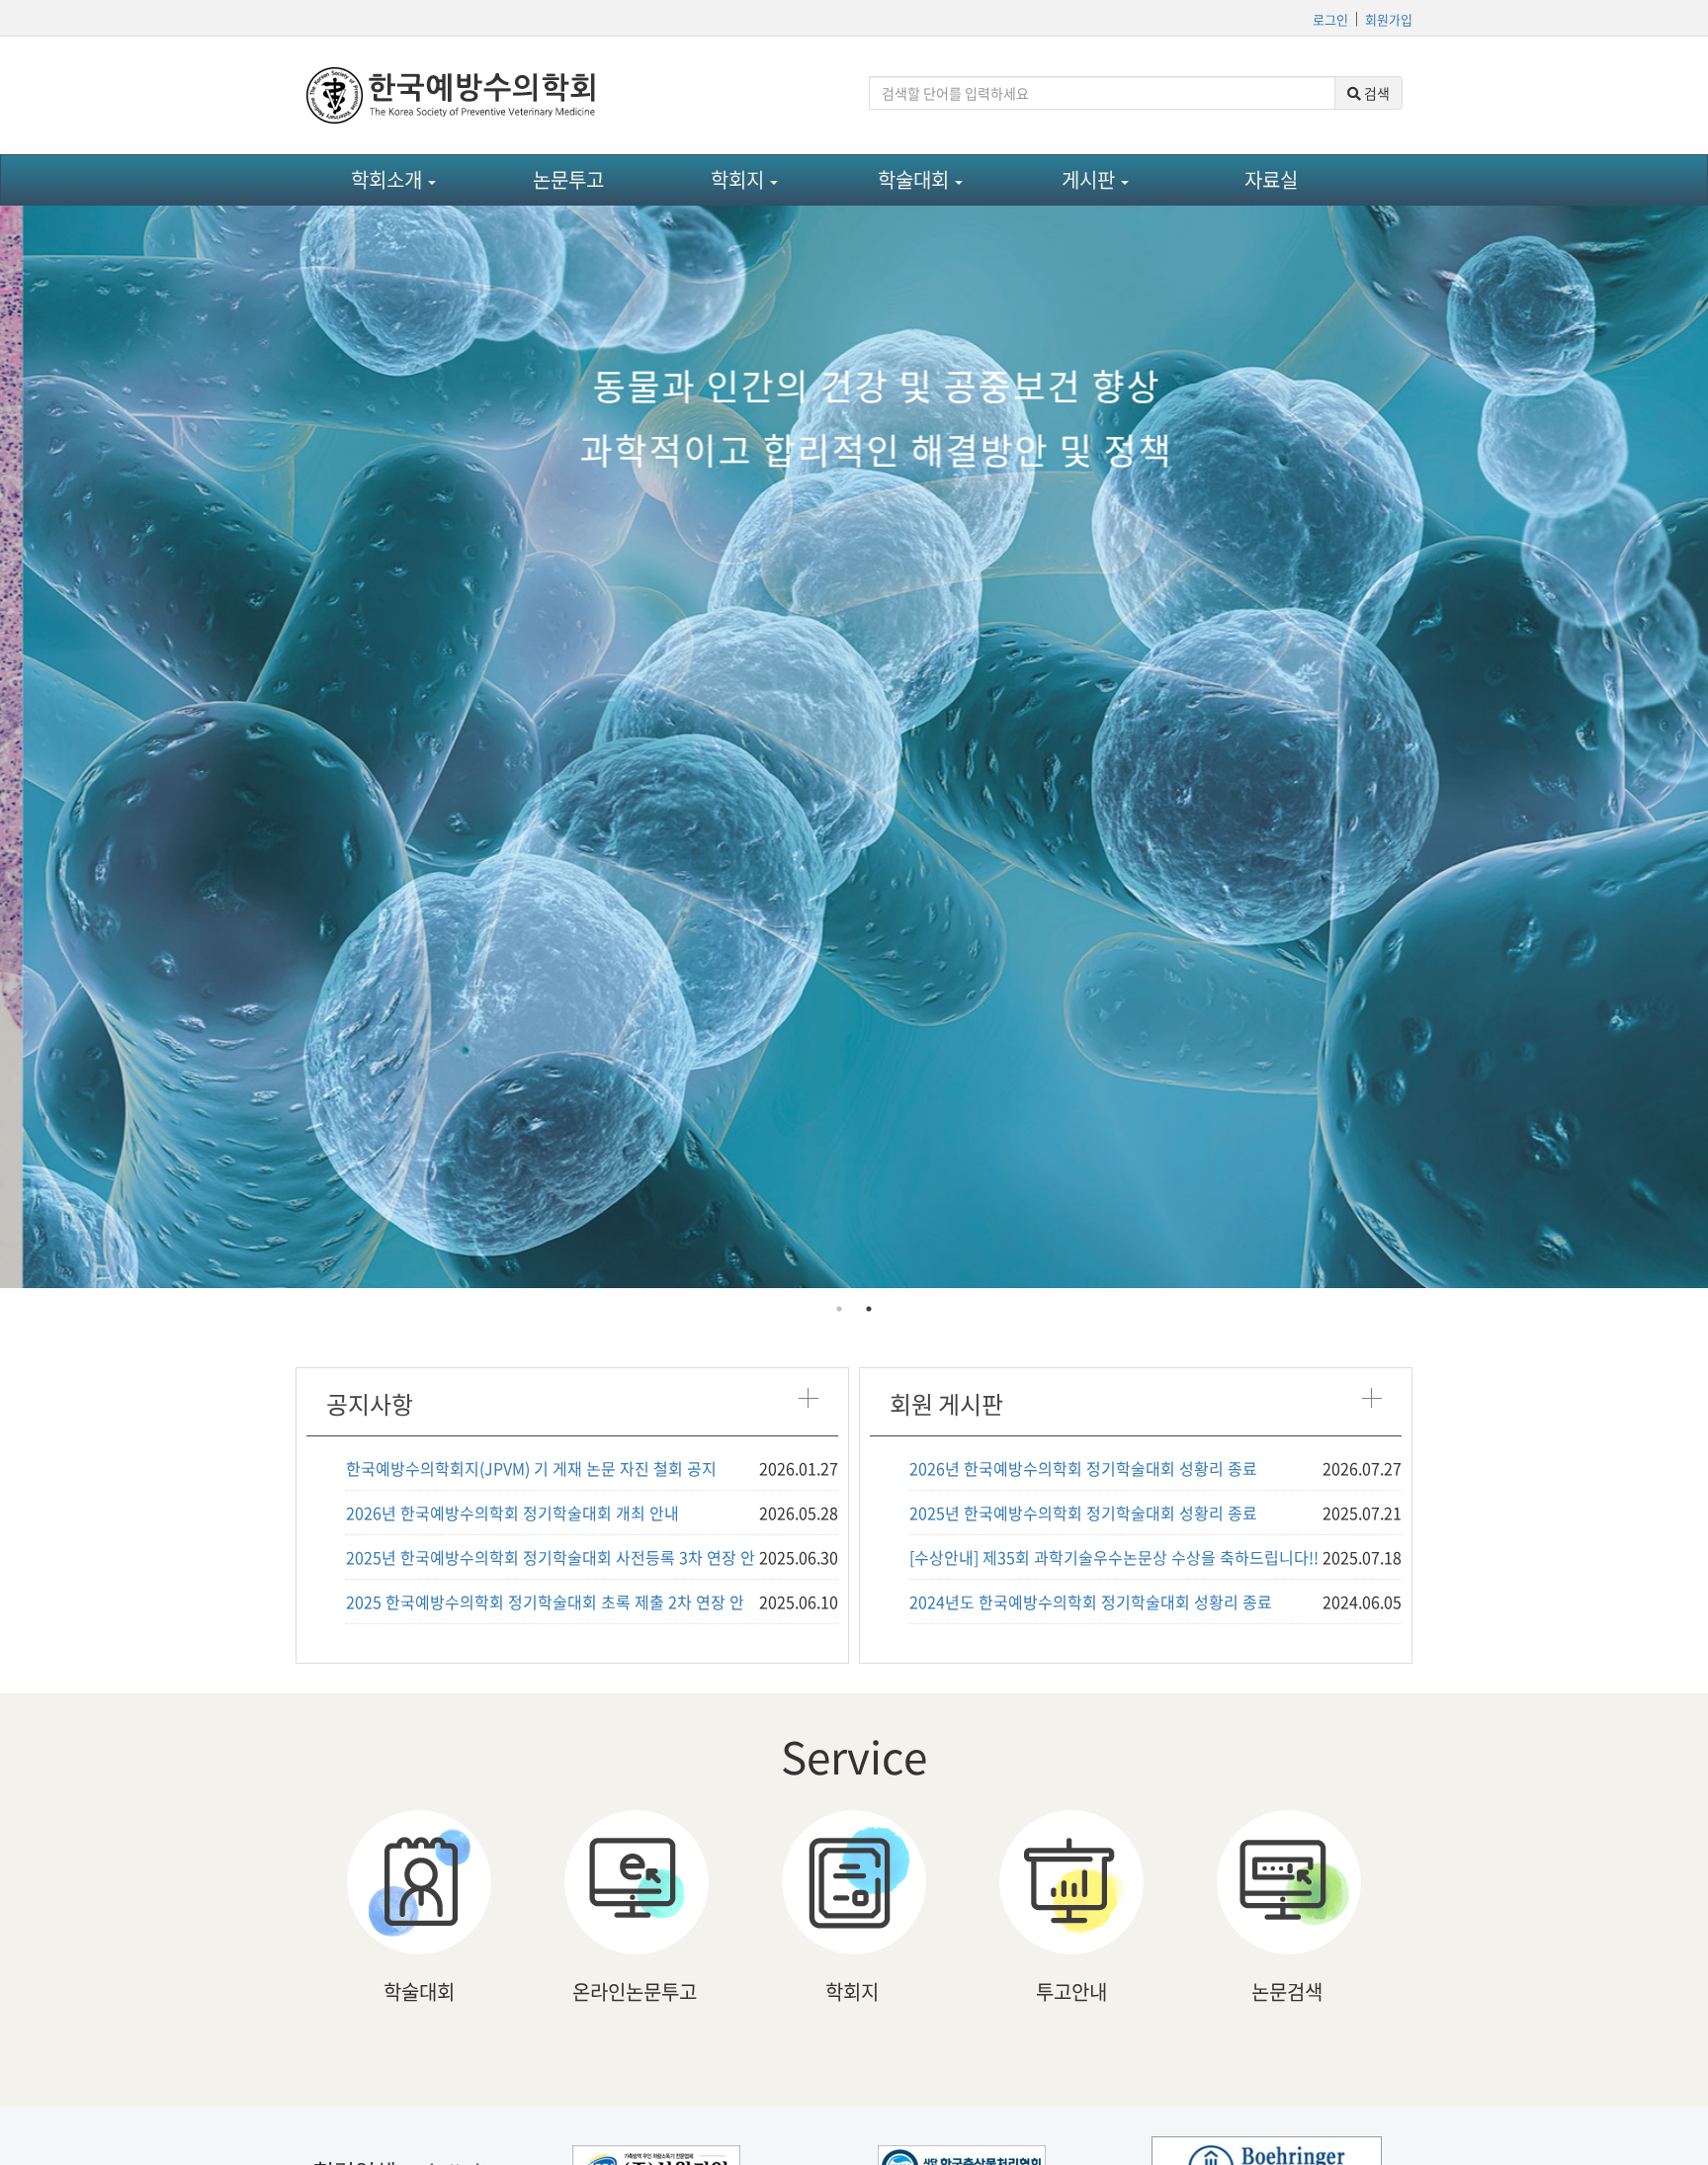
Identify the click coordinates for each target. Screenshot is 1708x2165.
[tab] (839, 1309)
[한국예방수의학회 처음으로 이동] (572, 95)
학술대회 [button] (915, 179)
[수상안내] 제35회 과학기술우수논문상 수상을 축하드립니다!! (1114, 1557)
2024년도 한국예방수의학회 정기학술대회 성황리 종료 (1091, 1602)
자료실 (1271, 179)
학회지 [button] (739, 179)
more (808, 1398)
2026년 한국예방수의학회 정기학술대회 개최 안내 (512, 1513)
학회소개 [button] (388, 179)
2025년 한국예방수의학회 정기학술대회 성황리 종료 (1083, 1513)
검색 (1375, 93)
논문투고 (568, 179)
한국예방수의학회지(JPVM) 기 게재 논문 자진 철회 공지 (531, 1468)
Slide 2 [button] (869, 1309)
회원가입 (1389, 19)
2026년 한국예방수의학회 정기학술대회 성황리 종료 (1083, 1468)
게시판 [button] (1090, 179)
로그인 (1330, 19)
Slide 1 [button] (839, 1309)
